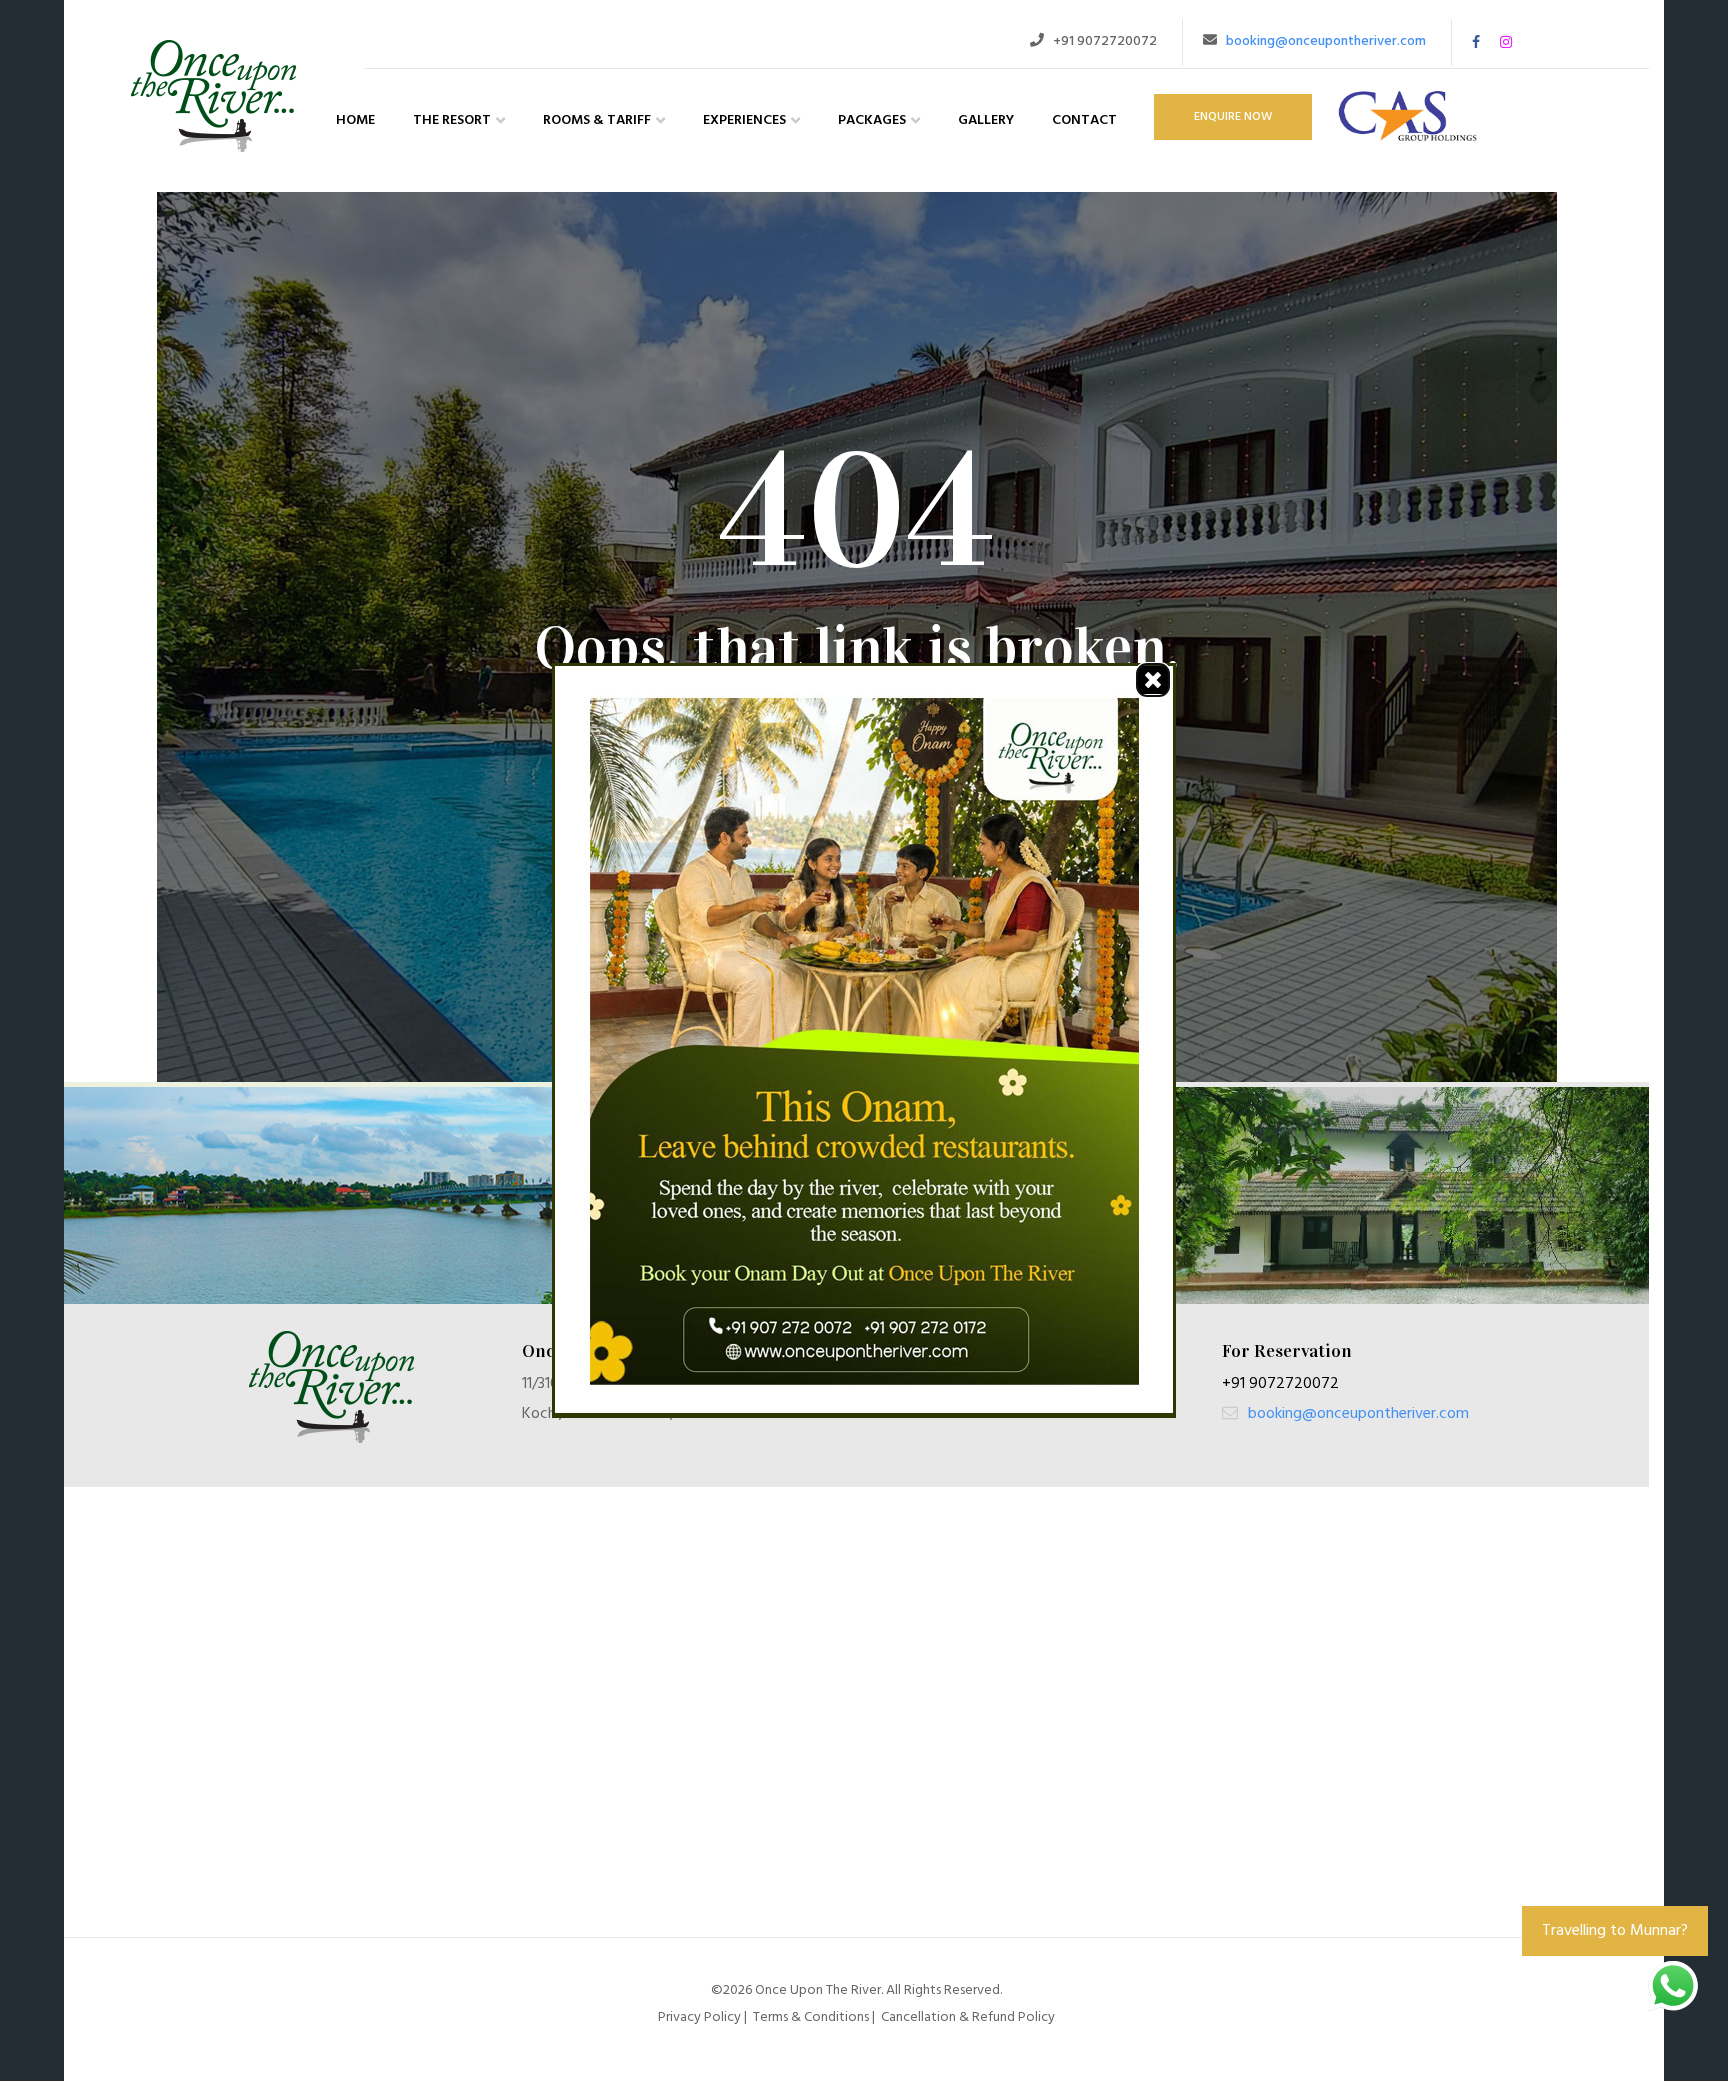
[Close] (1153, 680)
